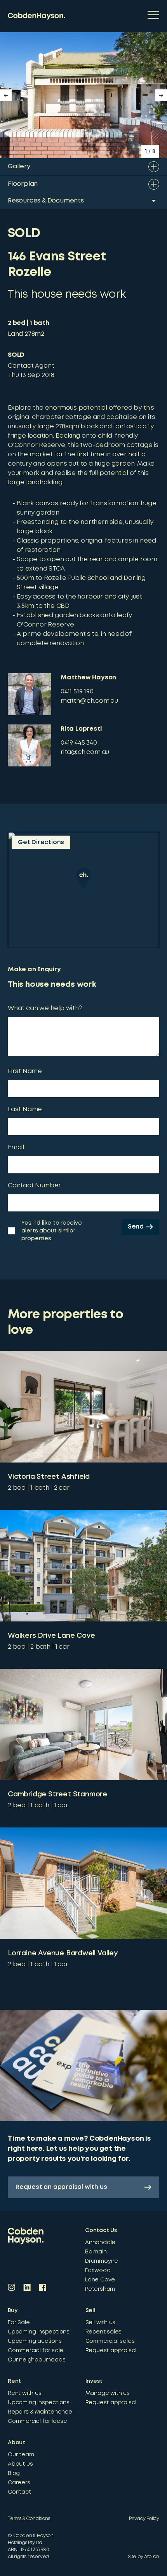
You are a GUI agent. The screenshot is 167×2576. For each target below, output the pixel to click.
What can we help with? (45, 1008)
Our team (21, 2455)
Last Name (25, 1109)
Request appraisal (111, 2351)
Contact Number (34, 1186)
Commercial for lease (37, 2421)
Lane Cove (100, 2280)
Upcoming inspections (39, 2332)
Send (136, 1227)
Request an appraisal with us (61, 2187)
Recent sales (104, 2332)
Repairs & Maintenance (40, 2412)
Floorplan (23, 184)
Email (16, 1148)
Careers (19, 2483)
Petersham (100, 2289)
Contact (19, 2492)
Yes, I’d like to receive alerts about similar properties (52, 1231)
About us (20, 2464)
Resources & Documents (46, 201)
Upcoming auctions (35, 2341)
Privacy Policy (144, 2519)
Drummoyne (102, 2261)
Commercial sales (110, 2341)
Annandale (100, 2243)
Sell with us (101, 2323)
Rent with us (25, 2393)
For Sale (19, 2323)
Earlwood (98, 2271)
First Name (25, 1071)
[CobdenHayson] (37, 16)
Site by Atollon (144, 2557)
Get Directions (41, 842)
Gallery (19, 167)
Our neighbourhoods (37, 2360)
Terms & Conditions (29, 2519)
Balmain (96, 2252)
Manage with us (108, 2393)
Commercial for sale (36, 2351)
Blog (14, 2473)
